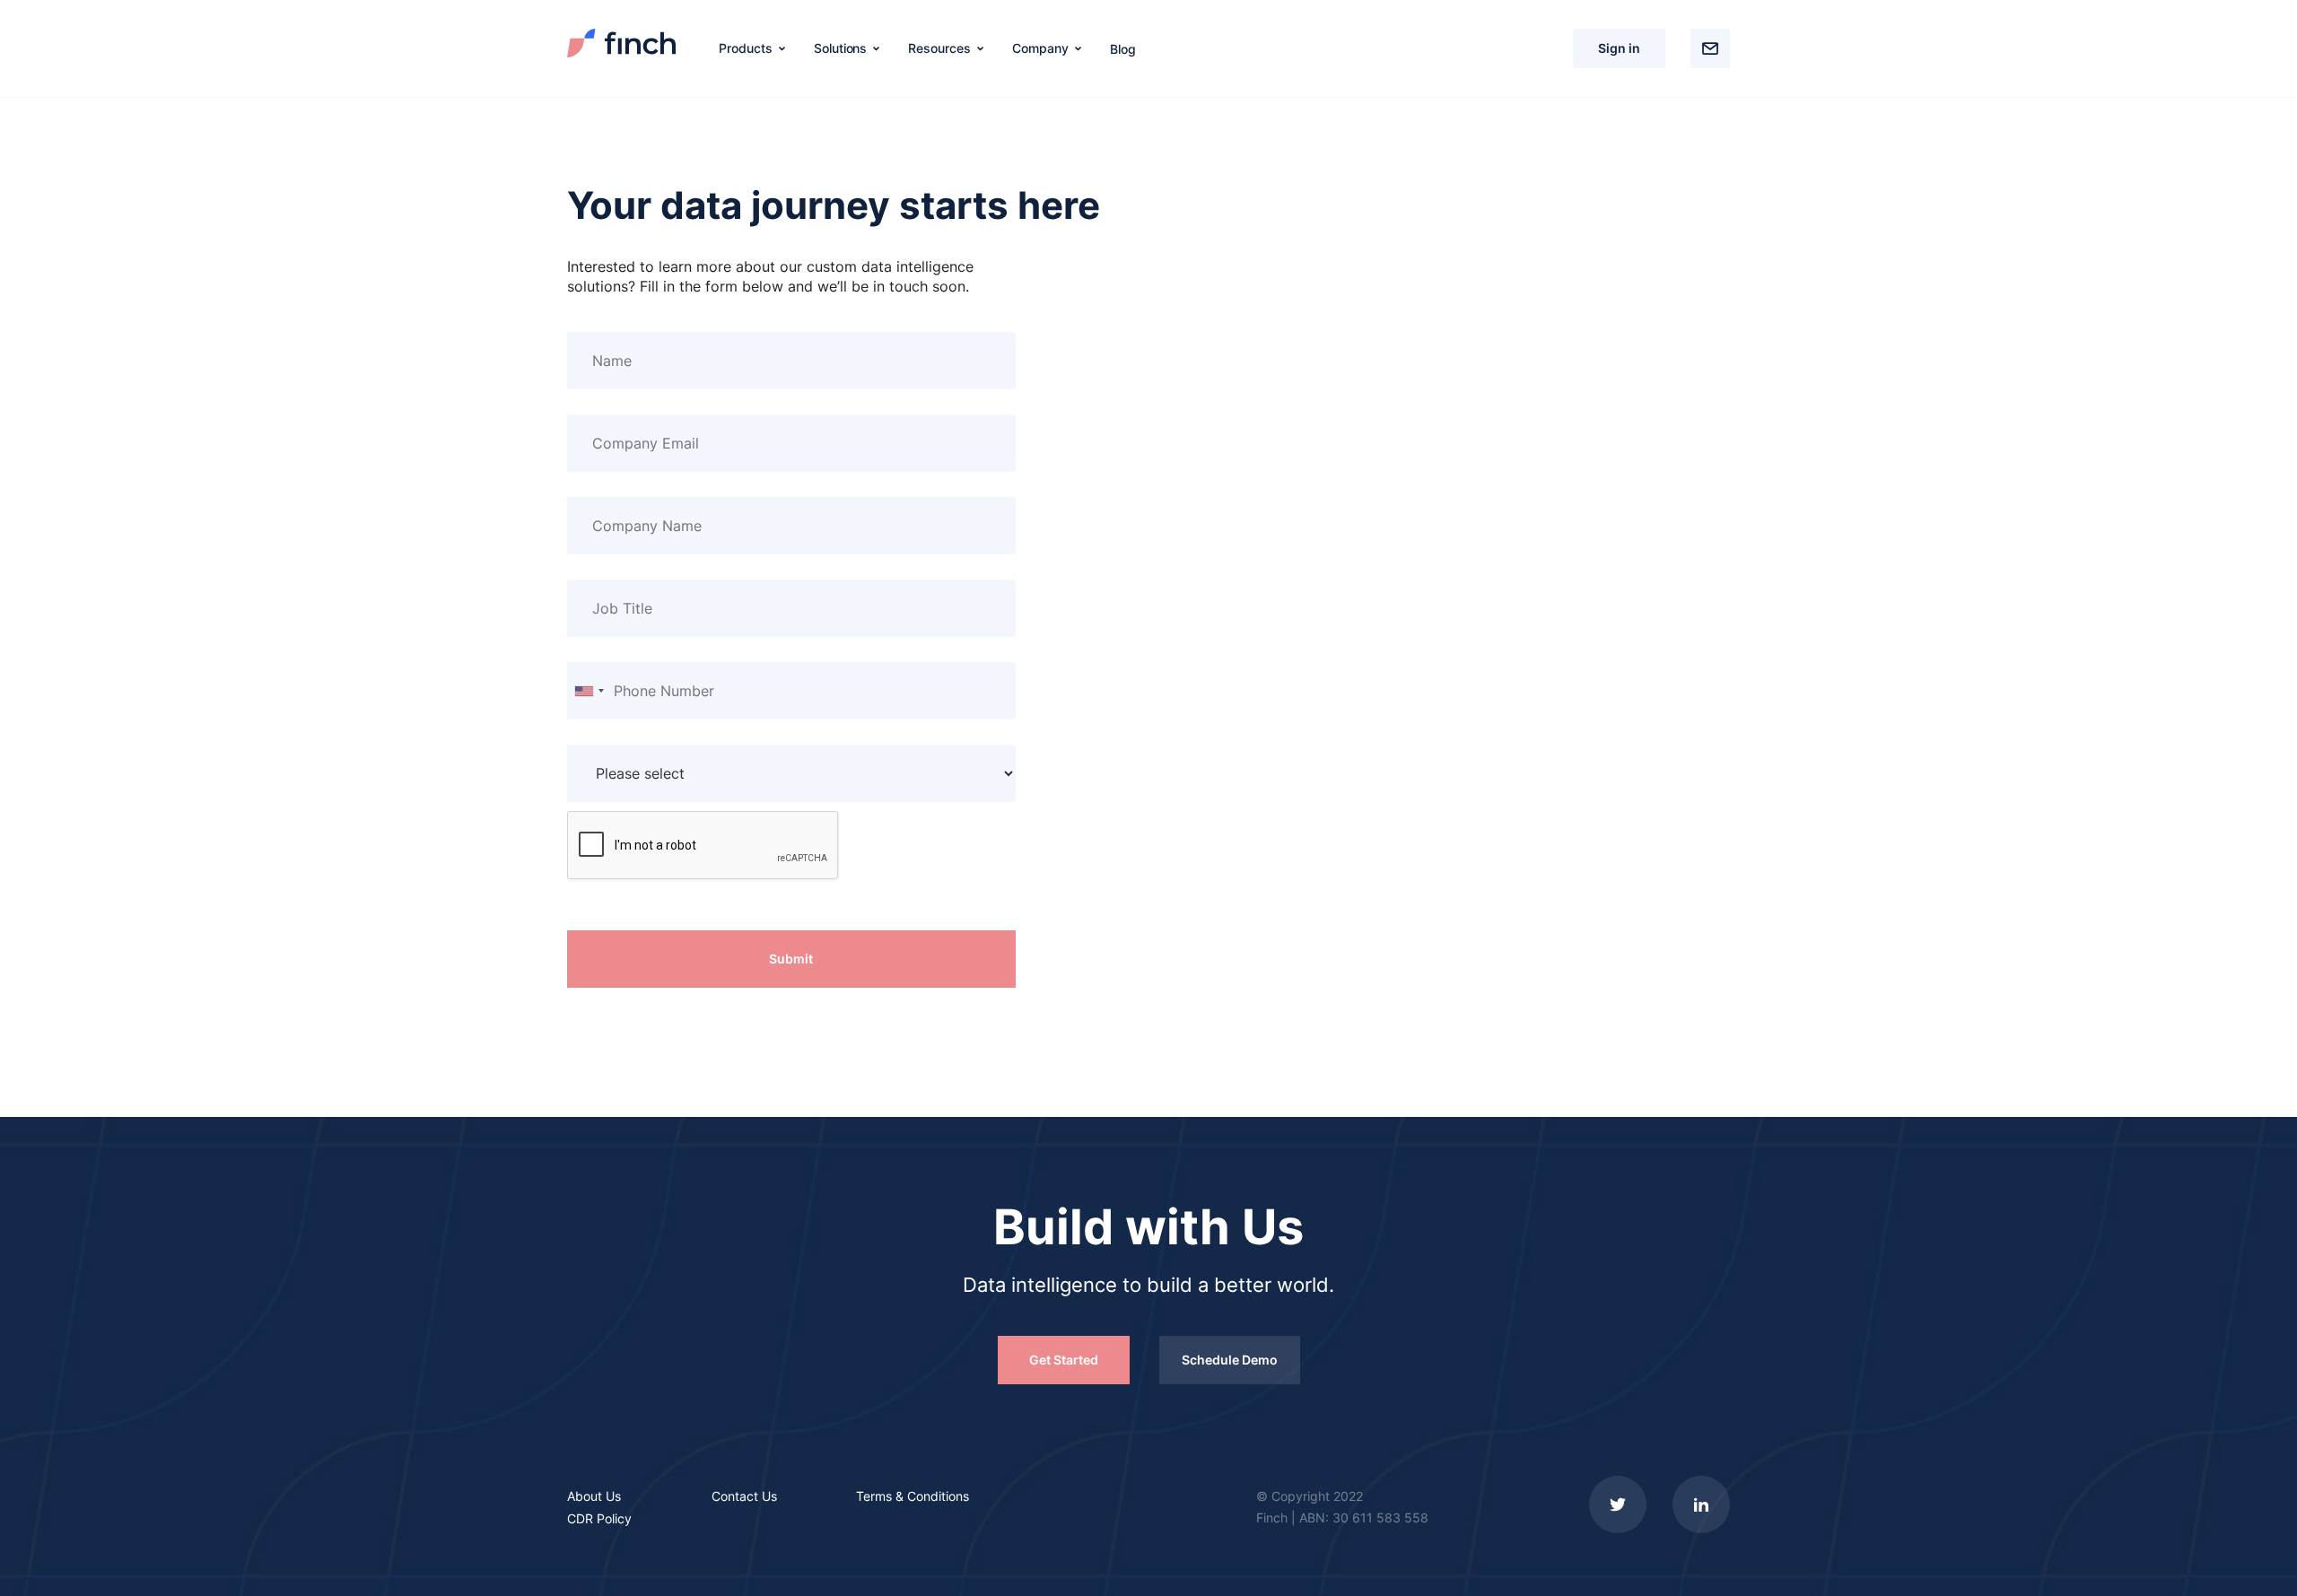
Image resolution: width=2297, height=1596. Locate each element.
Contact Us (744, 1496)
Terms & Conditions (913, 1496)
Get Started (1064, 1360)
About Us (594, 1496)
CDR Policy (599, 1518)
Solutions (841, 48)
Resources (939, 48)
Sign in (1619, 48)
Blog (1123, 49)
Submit (791, 959)
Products (746, 48)
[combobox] (589, 691)
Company (1040, 48)
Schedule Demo (1230, 1360)
